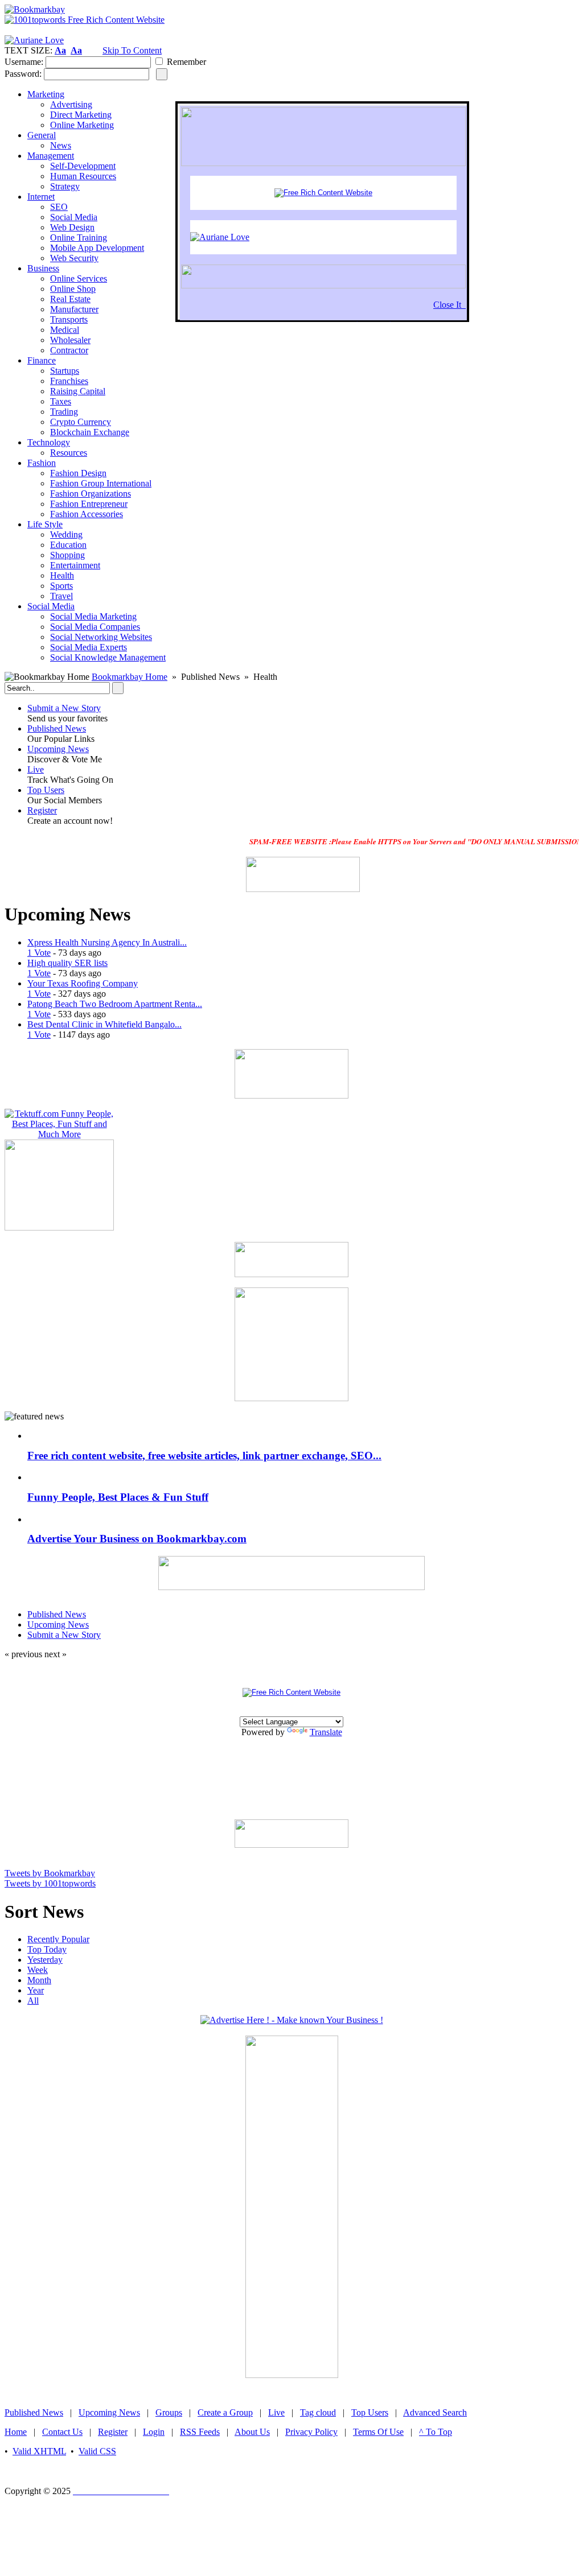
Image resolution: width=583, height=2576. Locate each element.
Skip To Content (132, 50)
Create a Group (225, 2412)
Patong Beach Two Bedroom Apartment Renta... (115, 1004)
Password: (23, 74)
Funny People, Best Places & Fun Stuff (118, 1497)
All (33, 2001)
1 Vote (39, 953)
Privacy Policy (311, 2432)
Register (42, 810)
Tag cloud (318, 2412)
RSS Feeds (200, 2432)
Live (36, 769)
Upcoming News (58, 749)
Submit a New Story (64, 708)
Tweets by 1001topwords (50, 1883)
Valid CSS (97, 2451)
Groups (169, 2412)
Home (16, 2432)
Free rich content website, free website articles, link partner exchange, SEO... (204, 1456)
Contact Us (62, 2432)
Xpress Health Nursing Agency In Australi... (107, 942)
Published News (57, 728)
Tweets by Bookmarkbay (50, 1873)
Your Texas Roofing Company (83, 983)
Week (38, 1970)
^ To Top (436, 2432)
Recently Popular (58, 1939)
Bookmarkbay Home (130, 677)
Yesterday (45, 1960)
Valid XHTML (39, 2451)
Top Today (47, 1949)
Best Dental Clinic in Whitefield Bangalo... (104, 1024)
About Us (252, 2432)
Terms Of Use (378, 2432)
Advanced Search (435, 2412)
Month (39, 1980)
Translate (326, 1732)
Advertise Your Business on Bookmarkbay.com (137, 1539)
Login (154, 2432)
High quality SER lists (67, 963)
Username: (24, 62)
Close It (449, 305)
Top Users (46, 790)
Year (36, 1990)
